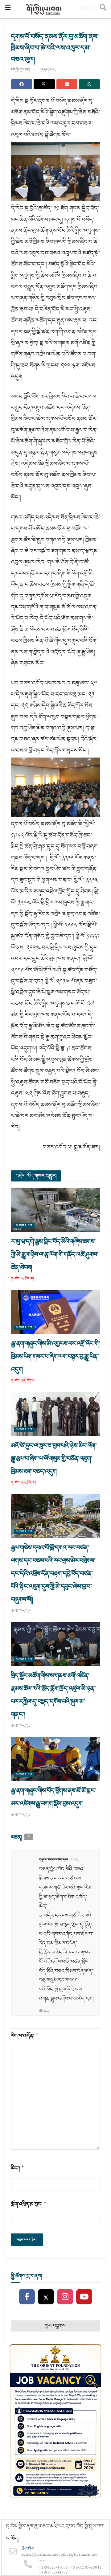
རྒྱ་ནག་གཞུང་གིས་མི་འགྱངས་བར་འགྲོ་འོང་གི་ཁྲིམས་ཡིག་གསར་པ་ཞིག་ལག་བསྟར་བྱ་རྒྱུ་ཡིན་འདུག (55, 1357)
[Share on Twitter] (44, 84)
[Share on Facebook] (22, 84)
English (86, 9)
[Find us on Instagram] (65, 2297)
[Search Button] (103, 9)
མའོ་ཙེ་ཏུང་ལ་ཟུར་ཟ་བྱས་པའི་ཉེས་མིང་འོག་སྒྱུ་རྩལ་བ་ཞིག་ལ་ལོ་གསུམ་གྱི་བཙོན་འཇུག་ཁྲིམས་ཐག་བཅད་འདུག (54, 1459)
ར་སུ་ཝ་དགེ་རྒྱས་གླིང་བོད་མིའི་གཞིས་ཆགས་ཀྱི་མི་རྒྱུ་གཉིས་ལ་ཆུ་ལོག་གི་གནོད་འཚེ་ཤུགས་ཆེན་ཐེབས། (55, 1255)
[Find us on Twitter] (46, 2297)
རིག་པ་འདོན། (25, 2036)
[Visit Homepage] (44, 9)
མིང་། (18, 2168)
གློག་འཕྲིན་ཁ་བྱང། (29, 2204)
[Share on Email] (67, 84)
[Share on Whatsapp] (89, 84)
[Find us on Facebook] (27, 2297)
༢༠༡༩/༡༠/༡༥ (48, 70)
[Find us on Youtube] (84, 2297)
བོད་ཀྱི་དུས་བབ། (20, 70)
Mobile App (24, 1225)
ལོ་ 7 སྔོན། (75, 1860)
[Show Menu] (8, 9)
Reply (47, 2011)
